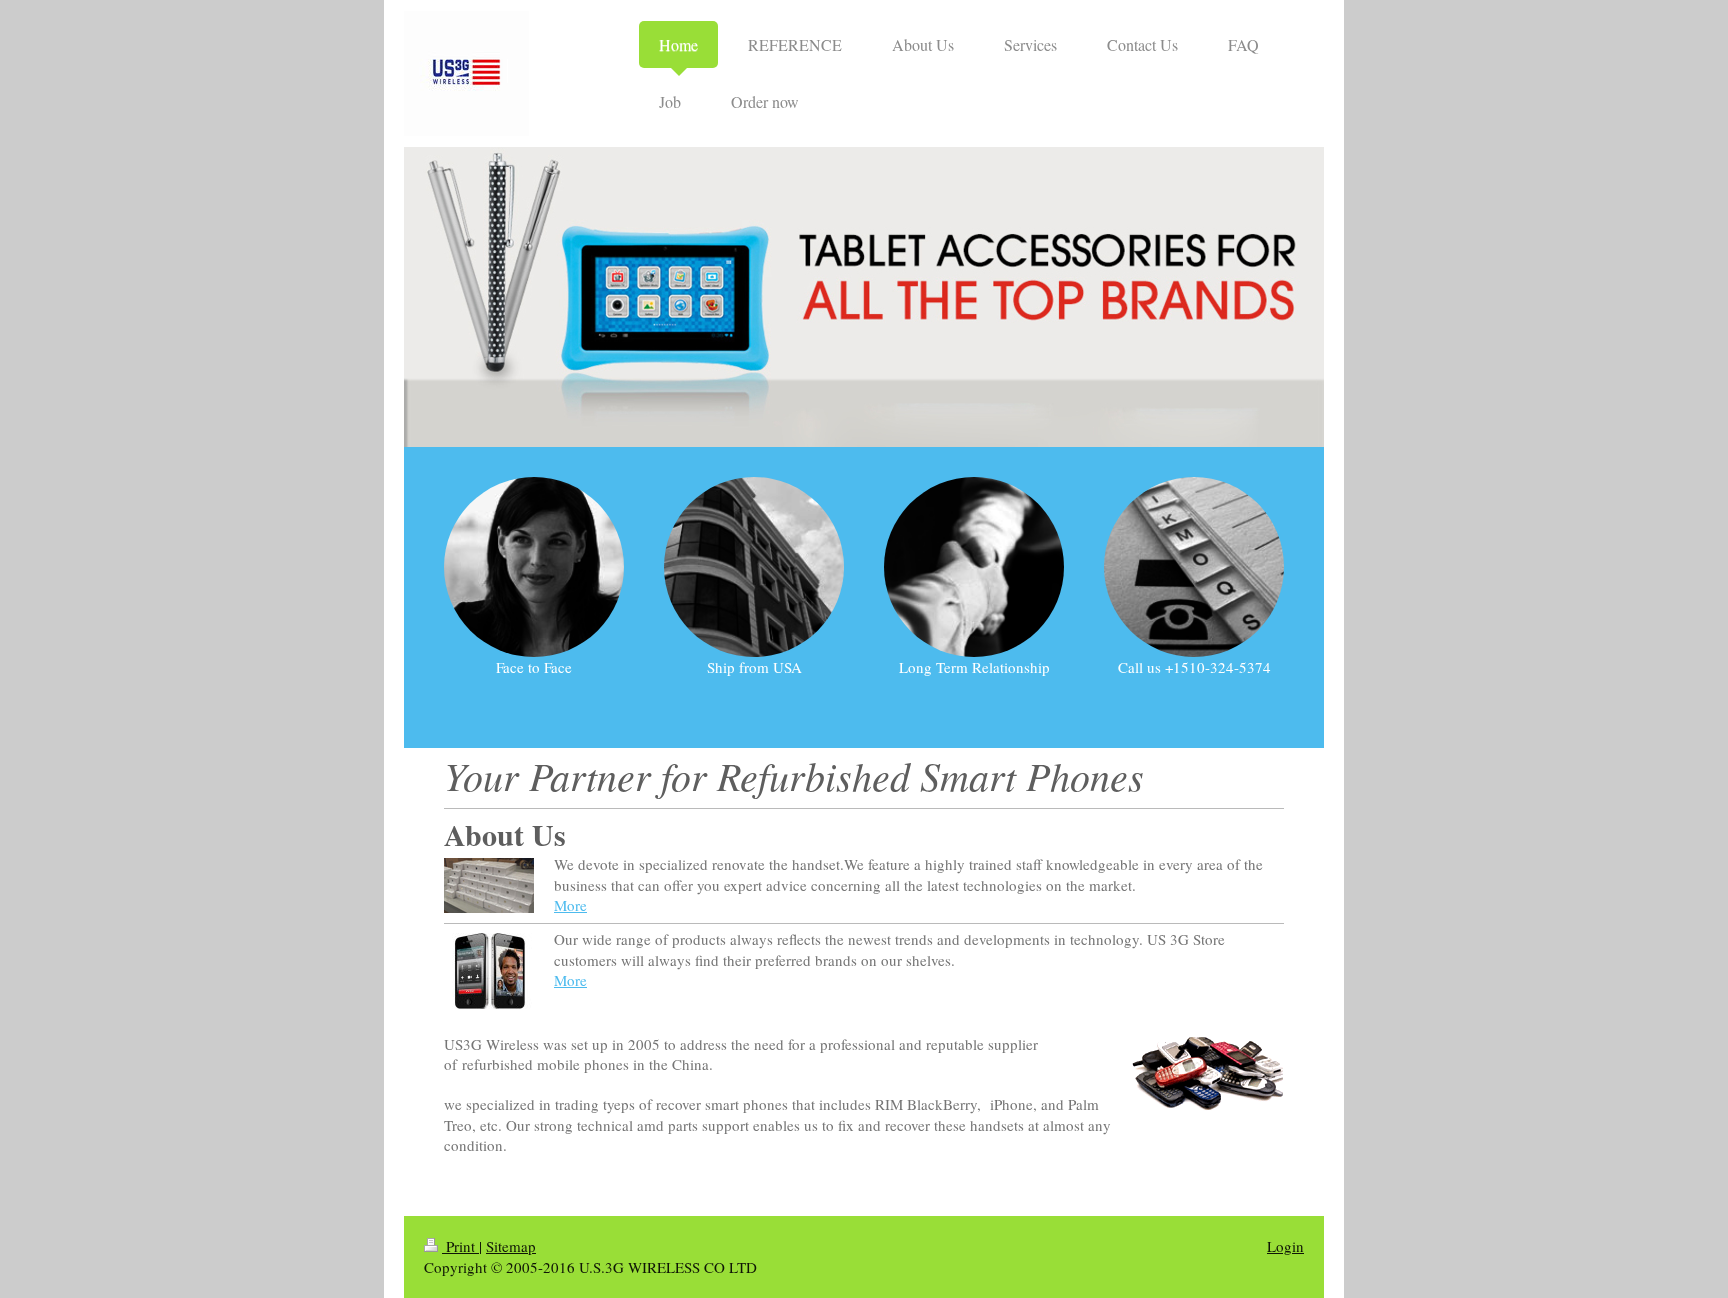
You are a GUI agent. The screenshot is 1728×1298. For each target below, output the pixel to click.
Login (1285, 1246)
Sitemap (511, 1246)
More (570, 905)
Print (460, 1246)
